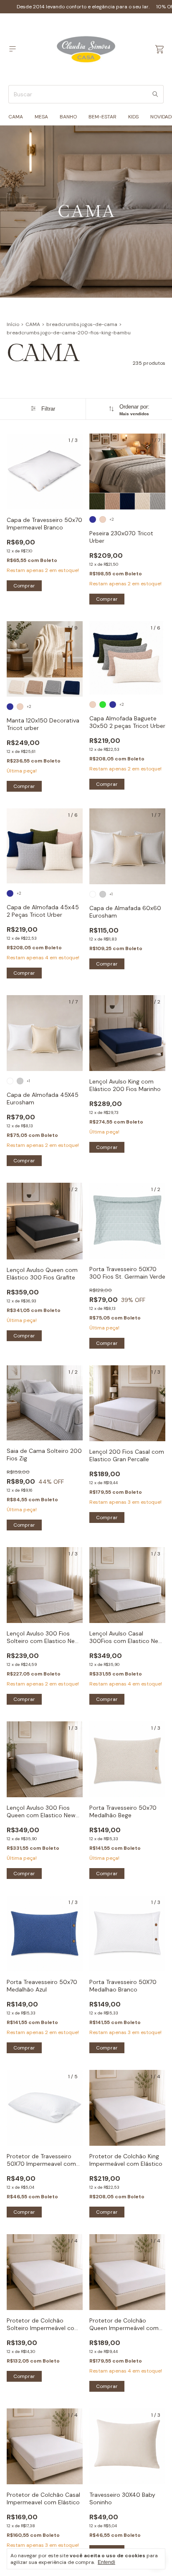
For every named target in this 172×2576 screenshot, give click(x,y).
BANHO (68, 117)
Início (13, 324)
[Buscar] (155, 94)
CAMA (16, 117)
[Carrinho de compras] (159, 49)
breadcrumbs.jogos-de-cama (82, 324)
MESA (41, 117)
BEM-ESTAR (102, 117)
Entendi (106, 2562)
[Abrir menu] (13, 49)
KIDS (133, 117)
